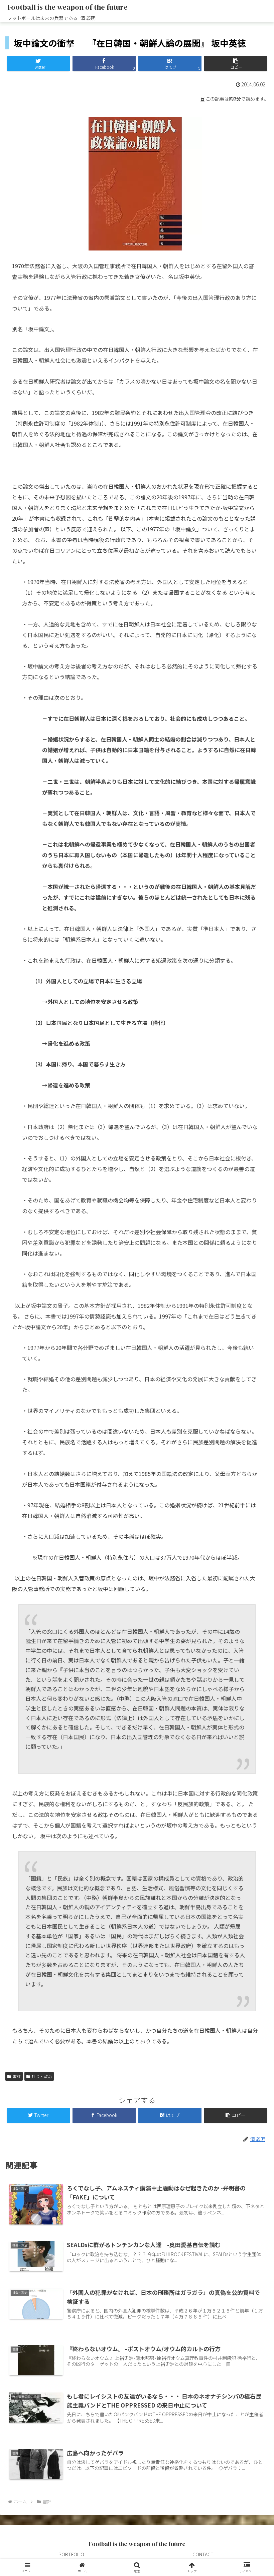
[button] (236, 64)
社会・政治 (42, 2076)
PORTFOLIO (71, 2554)
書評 (17, 2076)
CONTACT (203, 2554)
